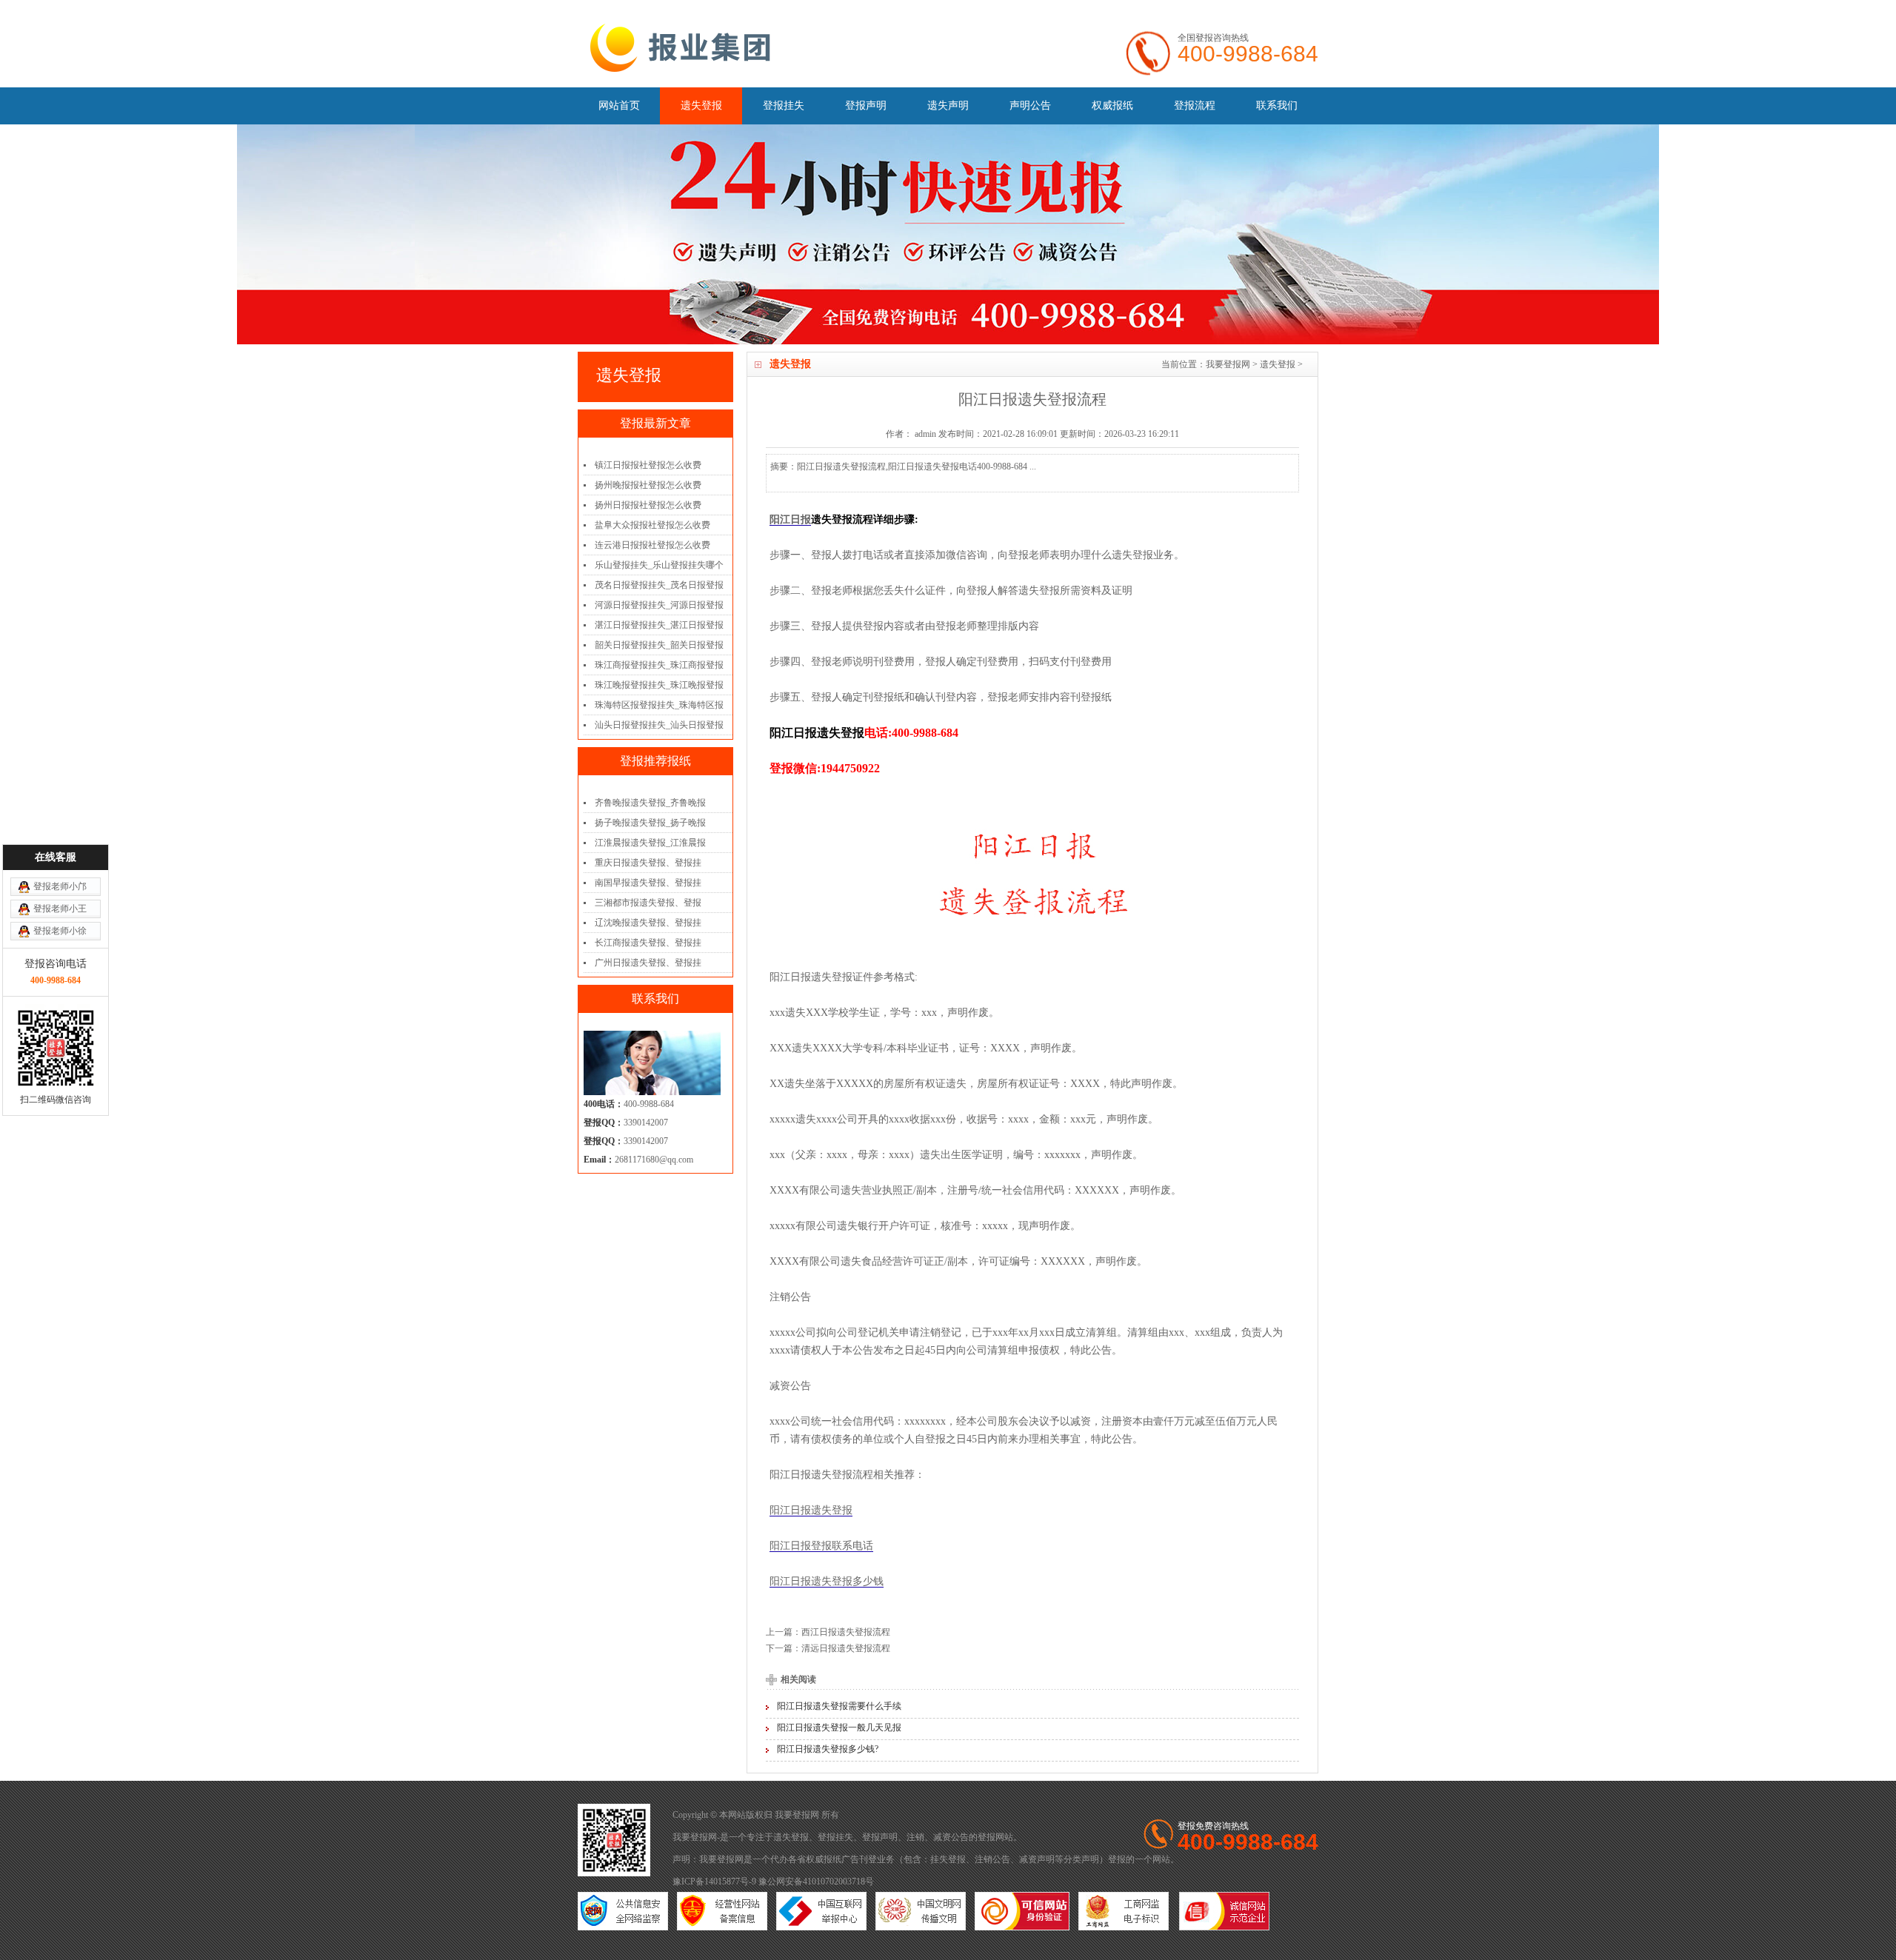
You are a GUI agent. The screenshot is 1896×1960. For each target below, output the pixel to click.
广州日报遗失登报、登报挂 (648, 963)
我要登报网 (1228, 364)
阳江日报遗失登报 (811, 1510)
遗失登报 (701, 106)
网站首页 (619, 106)
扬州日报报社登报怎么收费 (648, 505)
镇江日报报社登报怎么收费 (648, 465)
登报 (987, 1837)
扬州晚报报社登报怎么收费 (648, 485)
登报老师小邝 (60, 886)
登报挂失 (784, 106)
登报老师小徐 (60, 931)
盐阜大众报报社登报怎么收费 (652, 525)
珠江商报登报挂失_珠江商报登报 (659, 665)
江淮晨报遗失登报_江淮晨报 (650, 843)
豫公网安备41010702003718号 (816, 1882)
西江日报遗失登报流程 (846, 1632)
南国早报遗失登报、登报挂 (648, 883)
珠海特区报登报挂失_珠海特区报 (659, 705)
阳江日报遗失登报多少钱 (827, 1581)
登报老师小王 (60, 909)
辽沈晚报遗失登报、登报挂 (648, 923)
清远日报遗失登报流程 (846, 1648)
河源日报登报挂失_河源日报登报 (659, 605)
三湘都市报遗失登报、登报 (648, 903)
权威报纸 (1112, 106)
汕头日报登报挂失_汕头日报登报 (659, 725)
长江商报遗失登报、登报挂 (648, 943)
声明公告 (1030, 106)
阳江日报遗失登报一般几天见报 (839, 1727)
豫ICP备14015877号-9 (714, 1882)
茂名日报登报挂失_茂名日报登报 (659, 585)
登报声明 (866, 106)
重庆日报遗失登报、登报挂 (648, 863)
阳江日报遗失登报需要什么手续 (839, 1706)
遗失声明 (948, 106)
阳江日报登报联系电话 (821, 1546)
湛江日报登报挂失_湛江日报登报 (659, 625)
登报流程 (1195, 106)
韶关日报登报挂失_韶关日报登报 (659, 645)
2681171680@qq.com (654, 1160)
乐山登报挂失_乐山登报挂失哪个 (659, 565)
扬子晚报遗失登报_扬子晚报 (650, 823)
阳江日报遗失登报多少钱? (828, 1749)
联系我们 (1277, 106)
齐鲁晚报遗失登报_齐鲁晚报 (650, 803)
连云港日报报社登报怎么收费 (652, 545)
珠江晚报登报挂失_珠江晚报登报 (659, 685)
